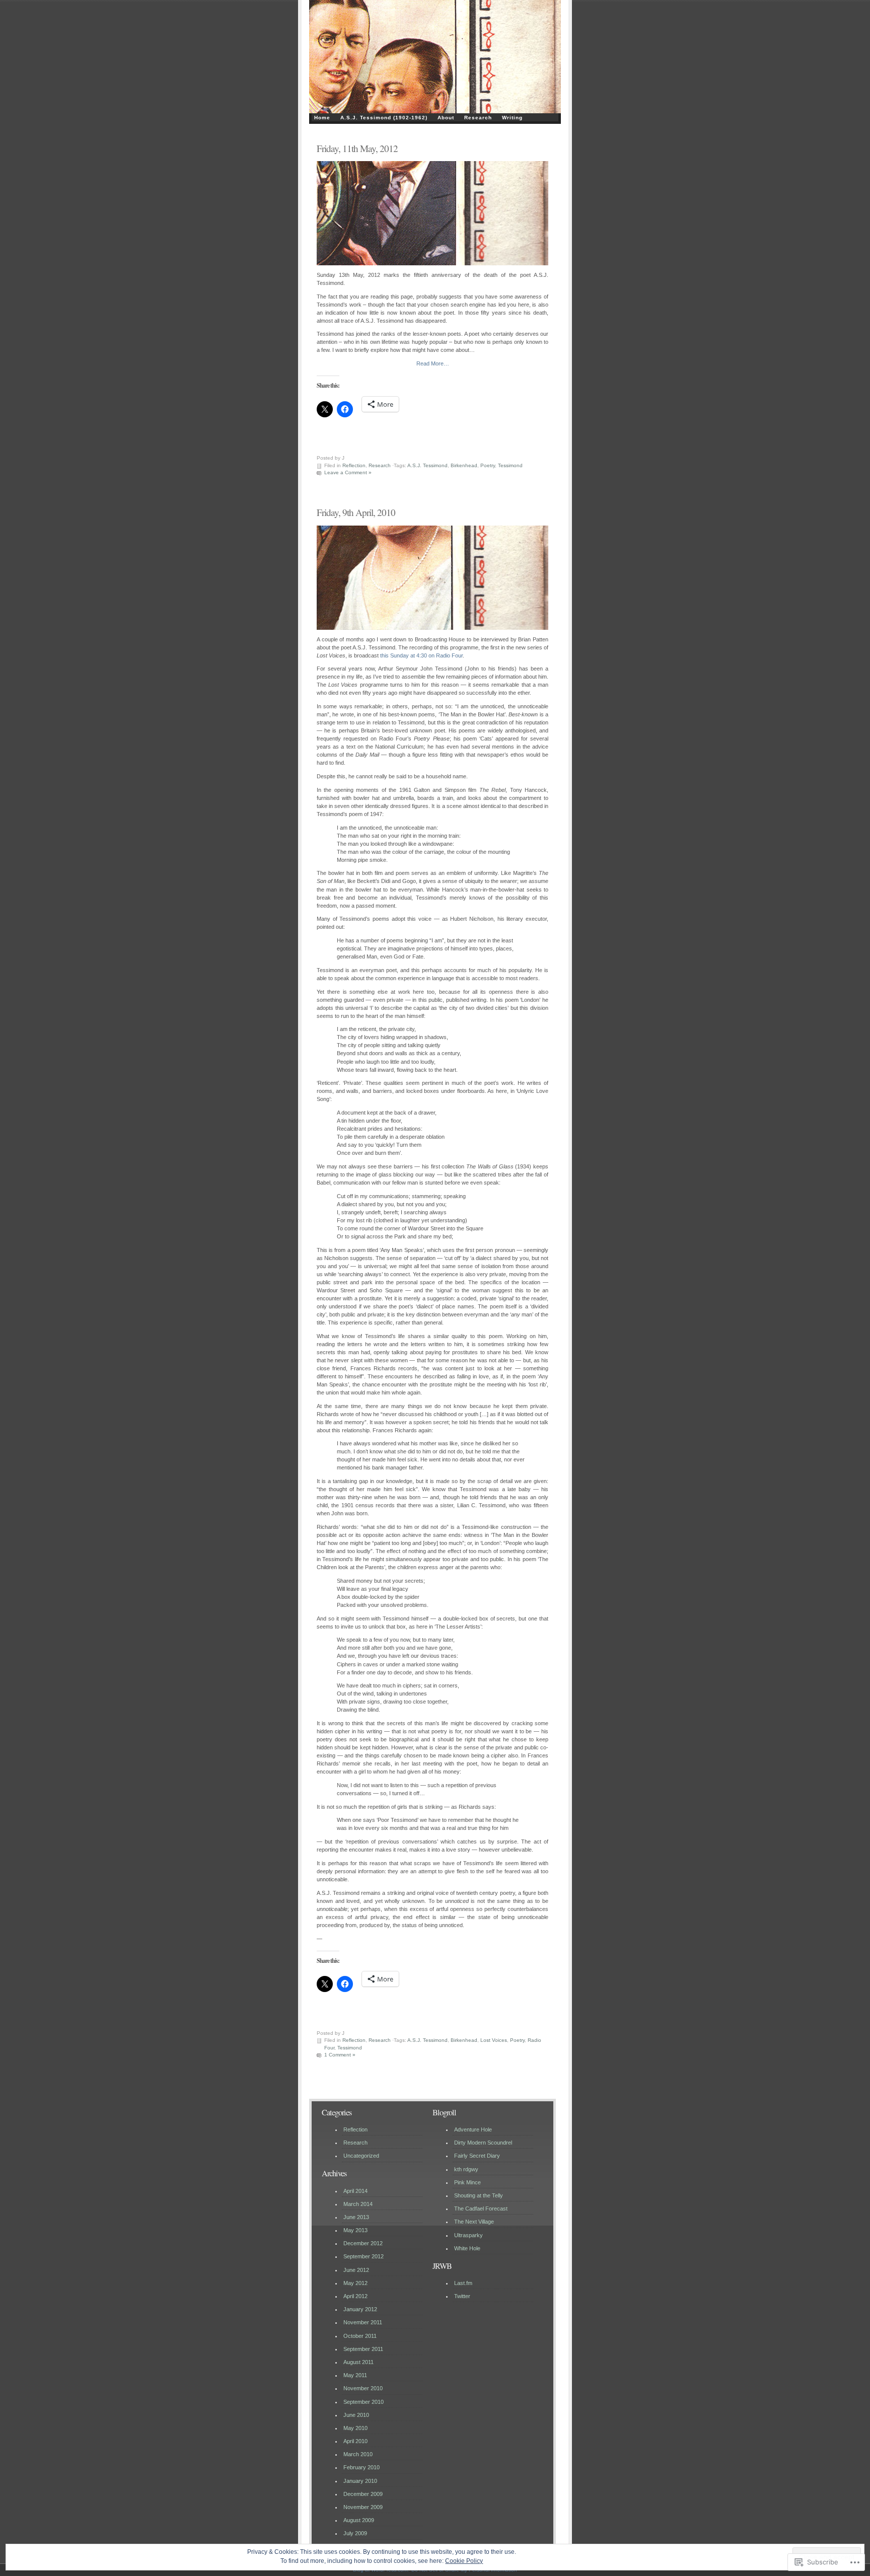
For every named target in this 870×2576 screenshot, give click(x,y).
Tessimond (510, 465)
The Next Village (474, 2222)
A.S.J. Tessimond (427, 465)
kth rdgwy (466, 2169)
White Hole (467, 2248)
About (446, 118)
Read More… (433, 363)
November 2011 (363, 2322)
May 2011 (355, 2375)
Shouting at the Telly (479, 2195)
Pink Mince (467, 2182)
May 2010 (355, 2428)
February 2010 (361, 2467)
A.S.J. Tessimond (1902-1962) (384, 118)
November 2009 (363, 2507)
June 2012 (356, 2270)
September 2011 (363, 2349)
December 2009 (363, 2494)
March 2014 (358, 2204)
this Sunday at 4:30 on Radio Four (421, 655)
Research (478, 118)
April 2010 (355, 2441)
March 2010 (358, 2454)
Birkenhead (464, 465)
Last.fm (463, 2283)
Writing (512, 118)
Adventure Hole (473, 2129)
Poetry (488, 465)
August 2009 (359, 2520)
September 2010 (364, 2402)
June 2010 (356, 2415)
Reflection (354, 465)
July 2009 (355, 2533)
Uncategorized (361, 2156)
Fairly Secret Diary (477, 2156)
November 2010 (363, 2388)
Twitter (462, 2296)
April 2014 (355, 2191)
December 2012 (363, 2243)
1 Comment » (340, 2055)
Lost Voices (494, 2040)
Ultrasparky (468, 2235)
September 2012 (364, 2256)
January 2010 (360, 2481)
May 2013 (355, 2230)
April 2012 (355, 2296)
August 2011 (358, 2362)
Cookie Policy (464, 2561)
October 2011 (360, 2336)
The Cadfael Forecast (481, 2209)
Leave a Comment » (348, 472)
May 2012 (355, 2283)
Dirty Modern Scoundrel (483, 2143)
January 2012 (360, 2309)
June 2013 (356, 2217)
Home (322, 118)
